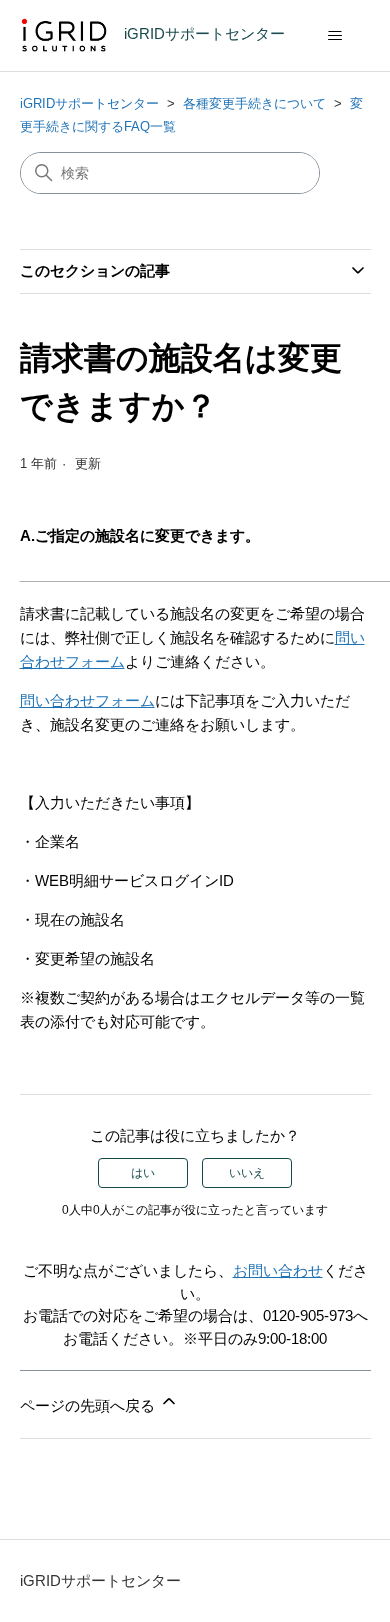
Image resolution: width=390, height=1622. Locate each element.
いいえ (247, 1173)
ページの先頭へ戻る (89, 1405)
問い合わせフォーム (87, 700)
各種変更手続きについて (254, 103)
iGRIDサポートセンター (89, 103)
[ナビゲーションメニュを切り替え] (335, 36)
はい (143, 1173)
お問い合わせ (278, 1270)
